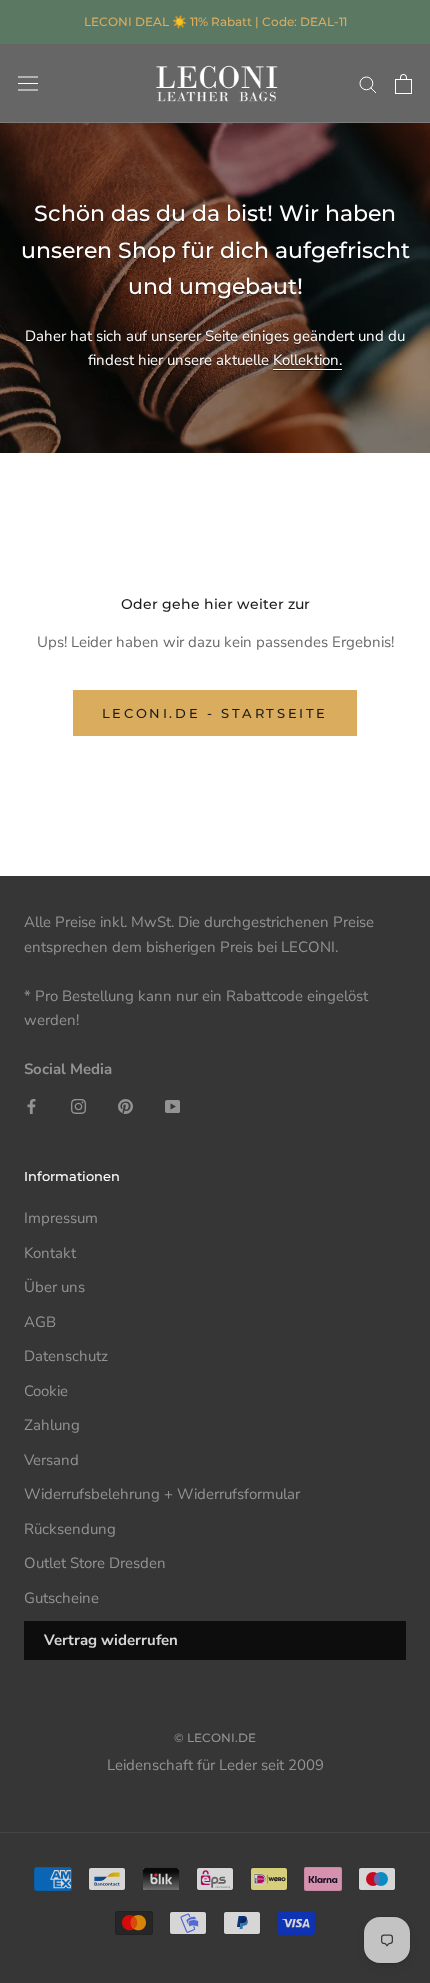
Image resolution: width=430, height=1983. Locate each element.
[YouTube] (172, 1105)
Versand (51, 1460)
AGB (40, 1322)
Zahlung (52, 1425)
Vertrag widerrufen (111, 1640)
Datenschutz (66, 1356)
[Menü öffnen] (28, 84)
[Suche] (368, 83)
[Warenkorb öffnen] (403, 84)
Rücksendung (70, 1529)
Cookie (46, 1391)
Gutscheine (61, 1598)
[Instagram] (78, 1105)
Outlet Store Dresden (95, 1563)
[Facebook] (31, 1105)
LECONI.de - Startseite (215, 713)
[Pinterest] (125, 1105)
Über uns (54, 1287)
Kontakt (50, 1253)
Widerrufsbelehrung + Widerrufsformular (162, 1494)
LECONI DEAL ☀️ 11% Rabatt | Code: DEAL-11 (215, 21)
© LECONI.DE (215, 1737)
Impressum (61, 1218)
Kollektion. (307, 360)
